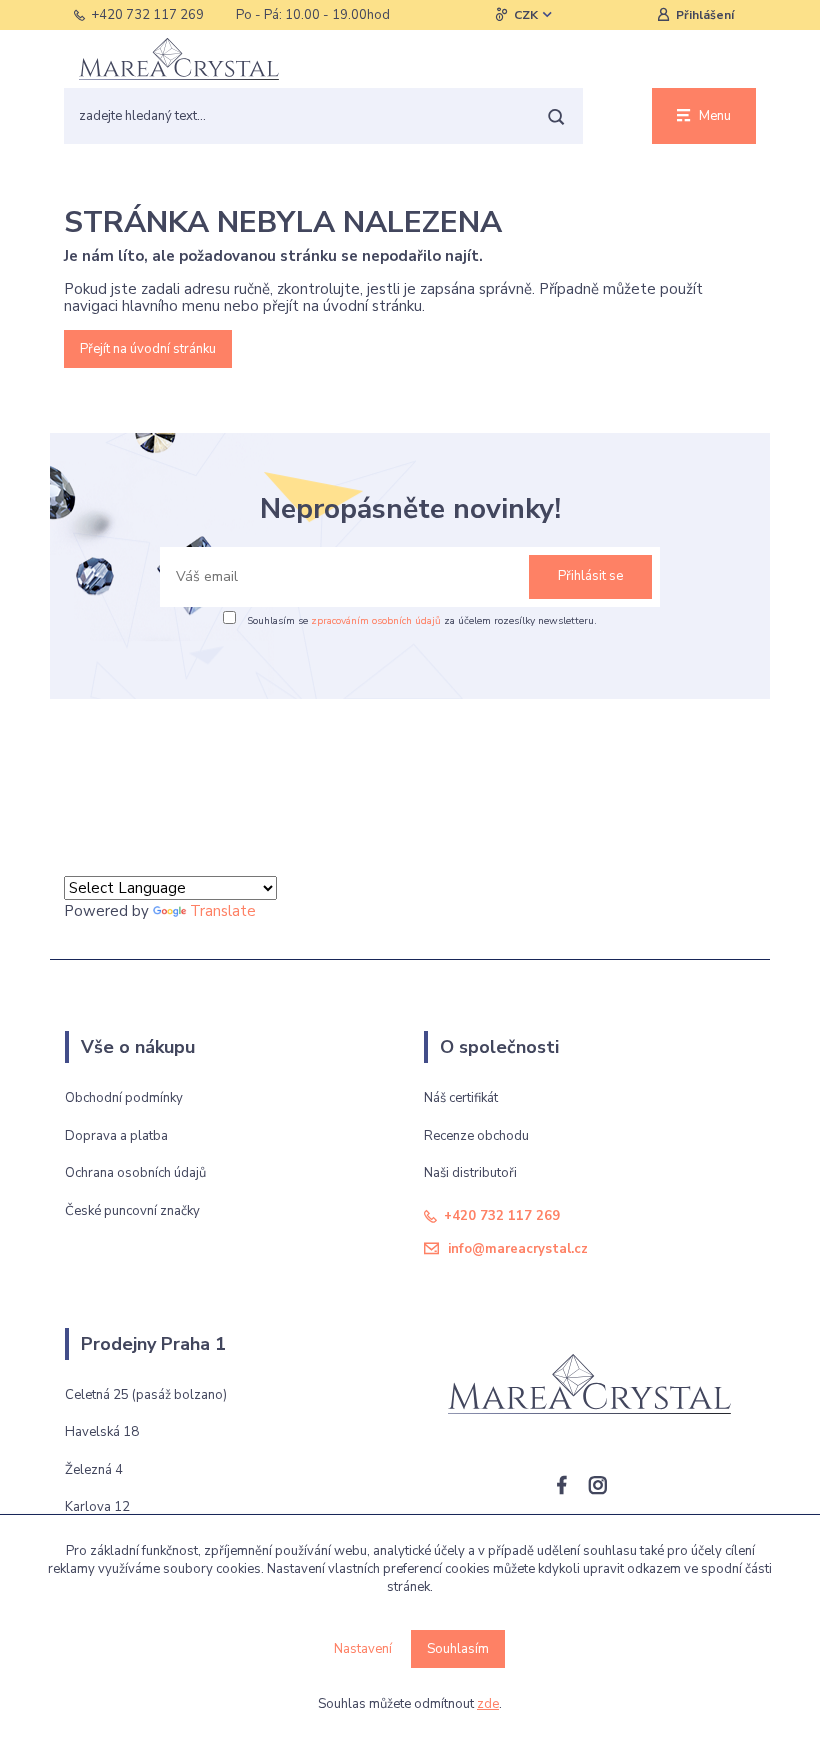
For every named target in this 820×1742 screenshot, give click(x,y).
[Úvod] (179, 59)
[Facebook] (571, 1489)
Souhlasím (458, 1649)
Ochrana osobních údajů (135, 1173)
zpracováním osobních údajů (376, 621)
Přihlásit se (590, 576)
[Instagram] (607, 1489)
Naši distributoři (470, 1173)
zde (488, 1704)
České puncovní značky (132, 1211)
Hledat (555, 116)
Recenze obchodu (476, 1136)
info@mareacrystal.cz (518, 1249)
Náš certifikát (461, 1098)
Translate (223, 911)
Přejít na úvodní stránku (148, 349)
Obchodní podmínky (124, 1098)
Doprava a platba (116, 1136)
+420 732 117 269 (147, 15)
